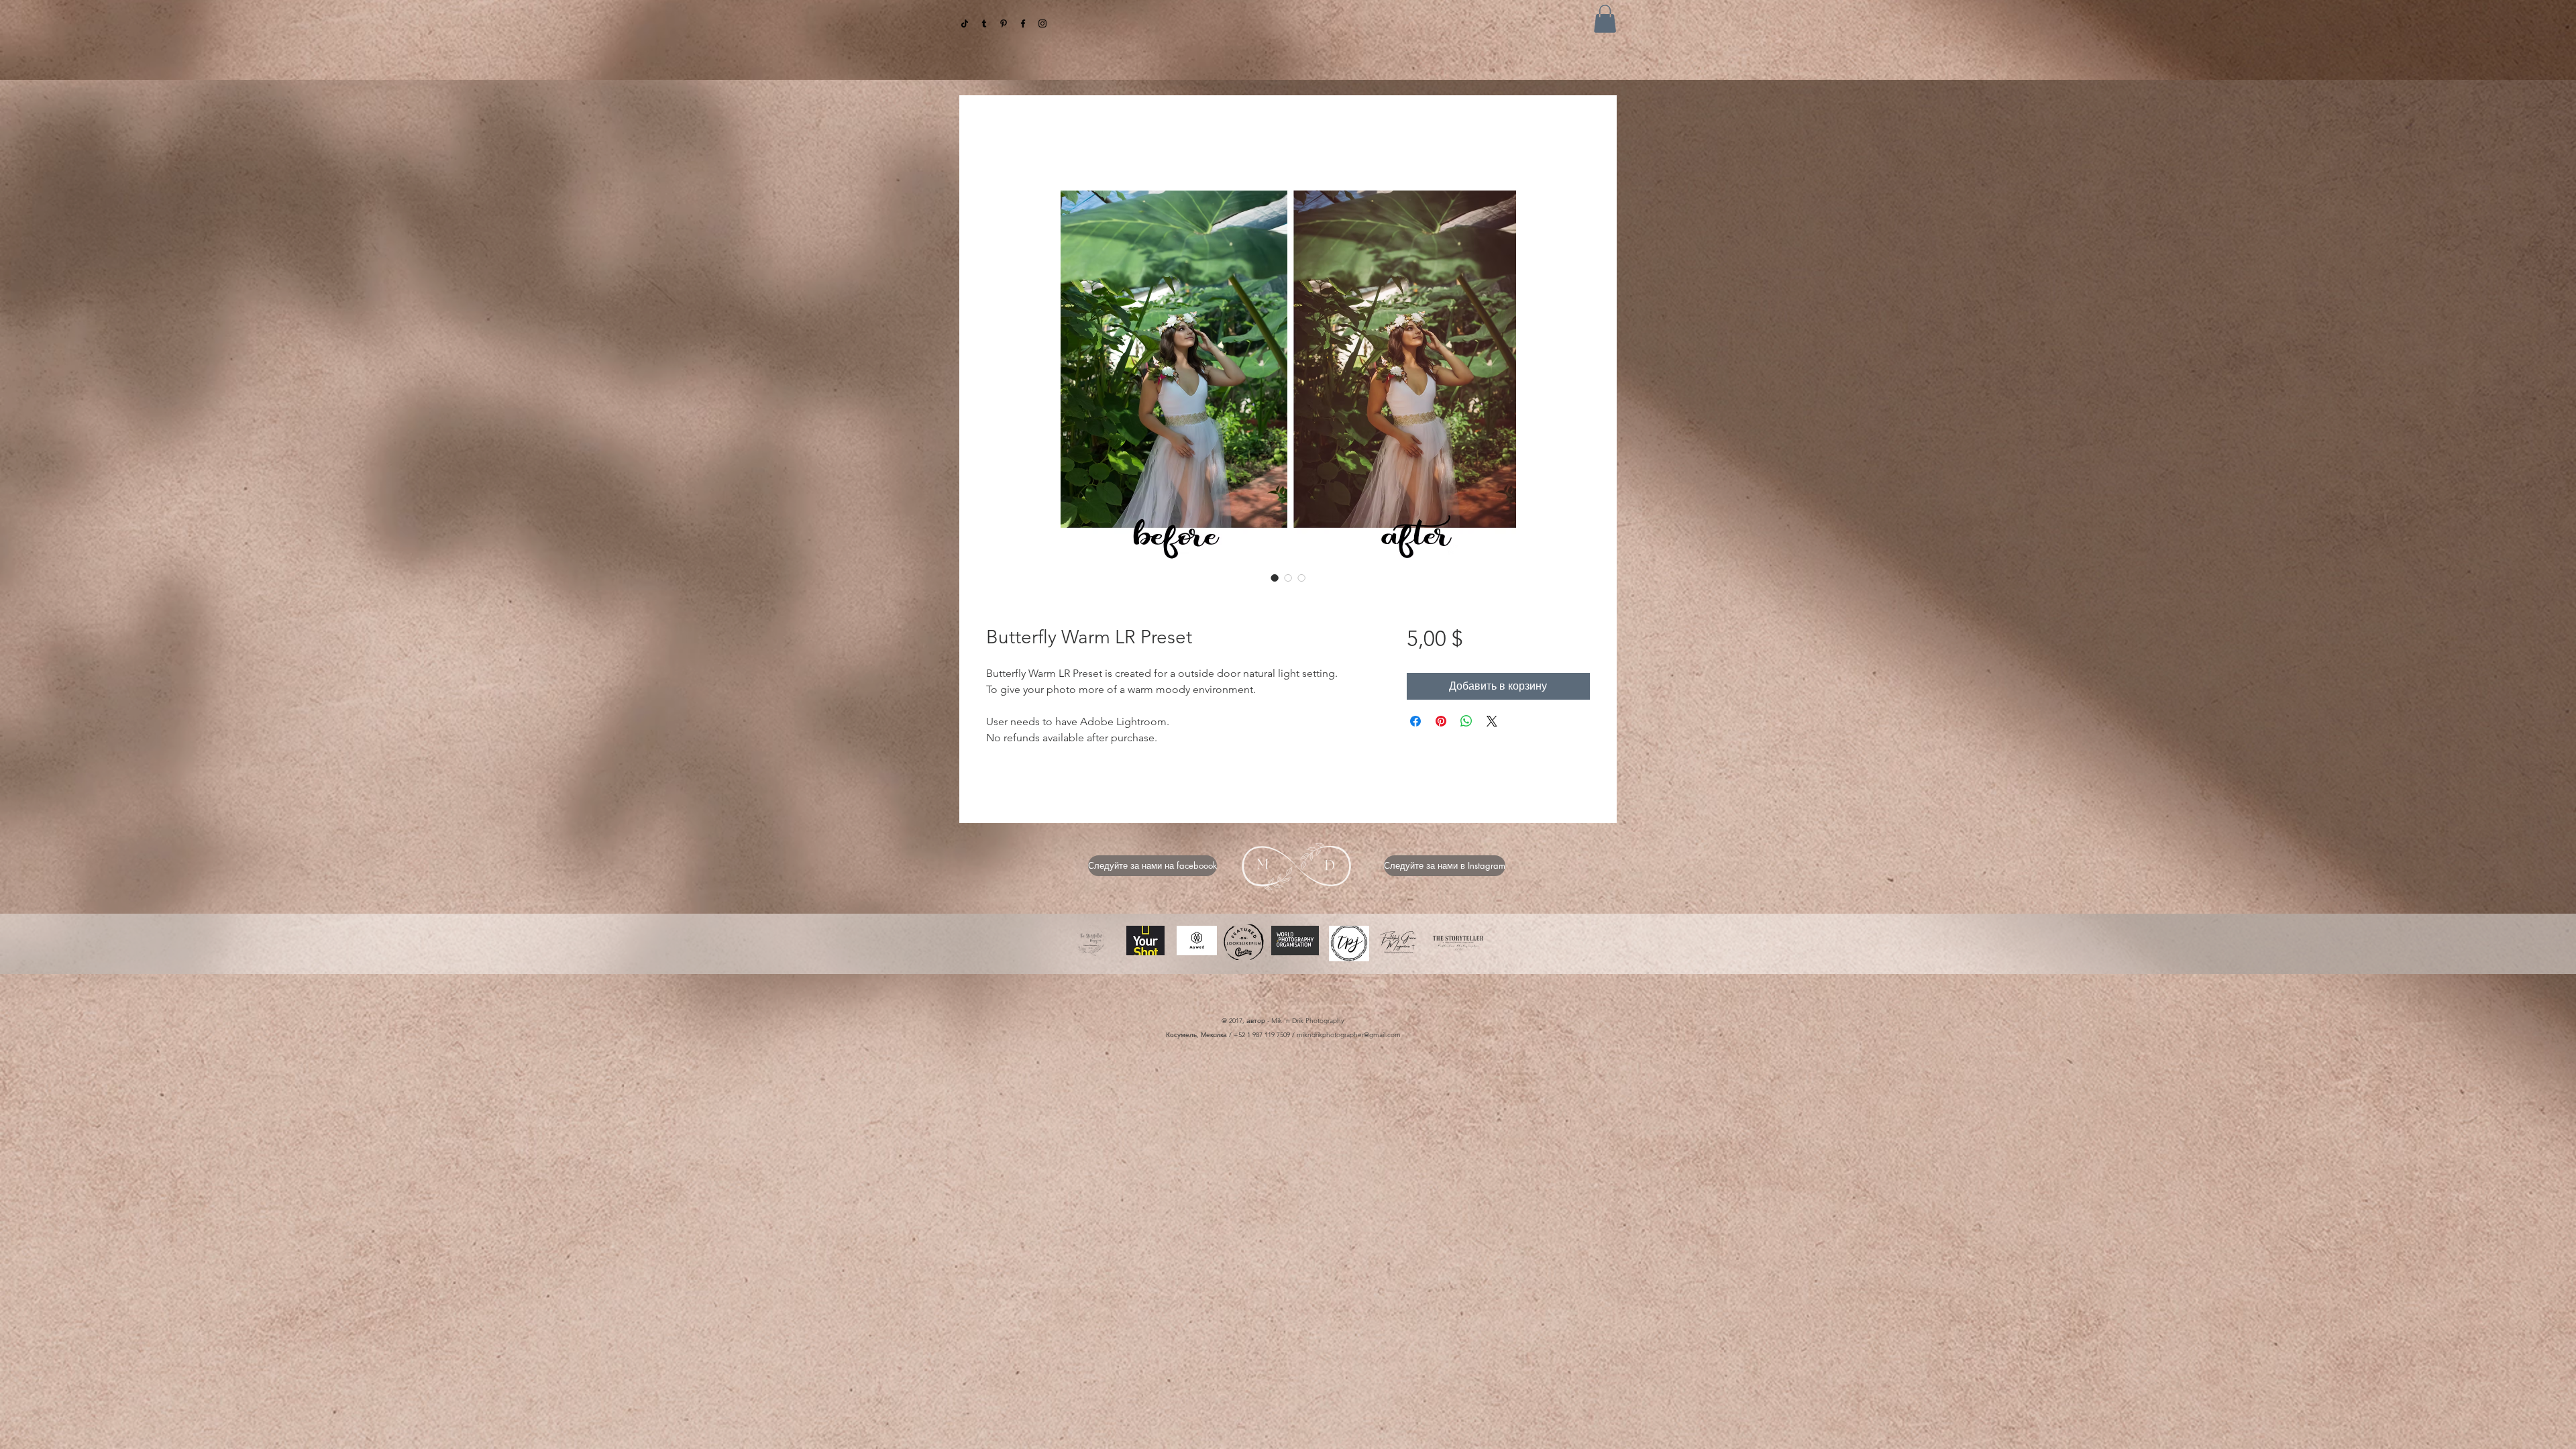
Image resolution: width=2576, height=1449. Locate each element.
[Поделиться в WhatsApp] (1466, 722)
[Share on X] (1492, 722)
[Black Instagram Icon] (1042, 23)
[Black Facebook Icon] (1023, 23)
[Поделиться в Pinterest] (1441, 722)
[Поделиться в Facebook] (1415, 722)
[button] (1605, 19)
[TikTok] (965, 23)
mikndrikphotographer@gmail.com (1349, 1036)
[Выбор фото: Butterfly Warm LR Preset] (1275, 579)
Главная (1007, 143)
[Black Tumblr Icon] (984, 23)
